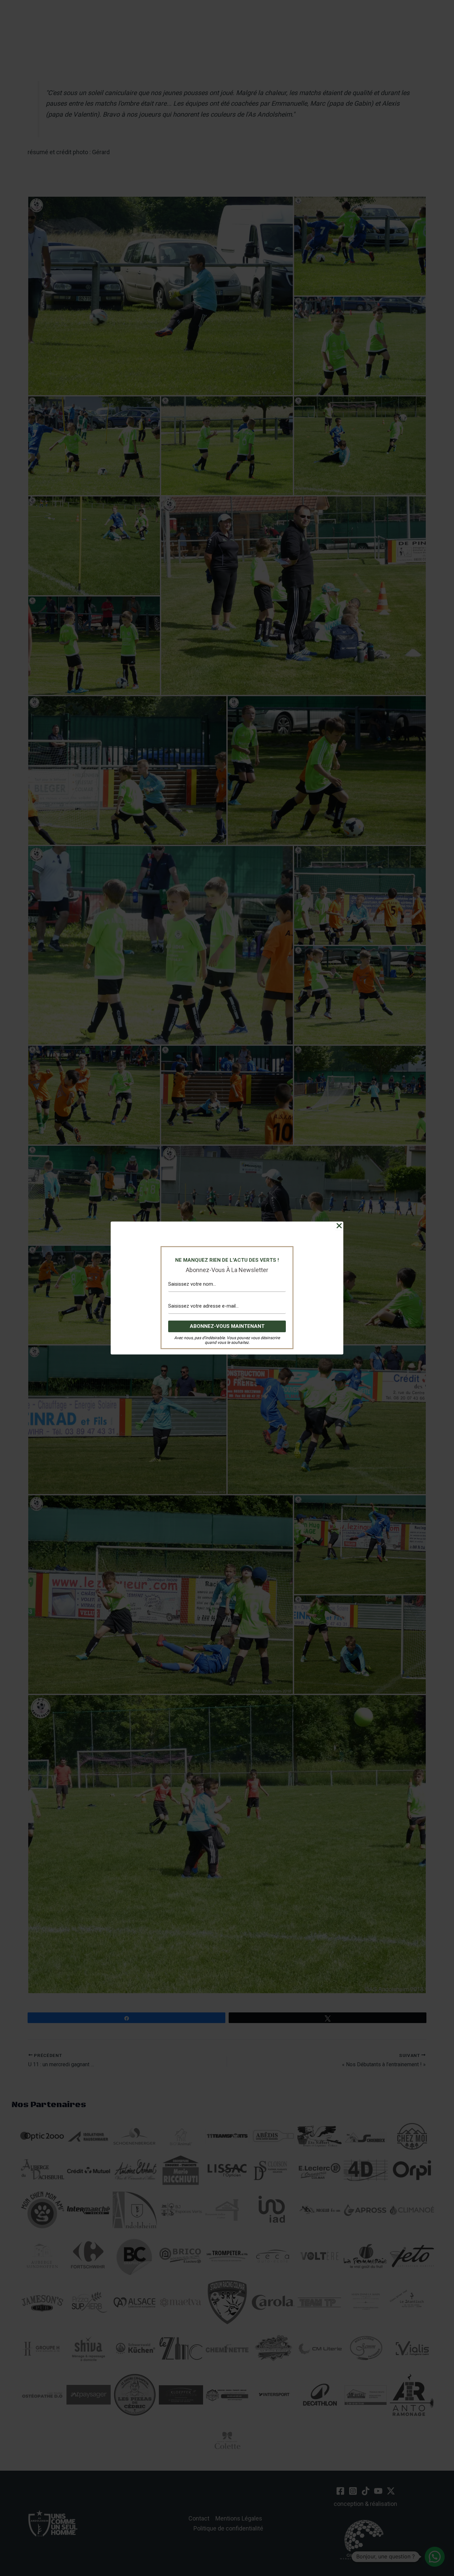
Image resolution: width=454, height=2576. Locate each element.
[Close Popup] (339, 1226)
